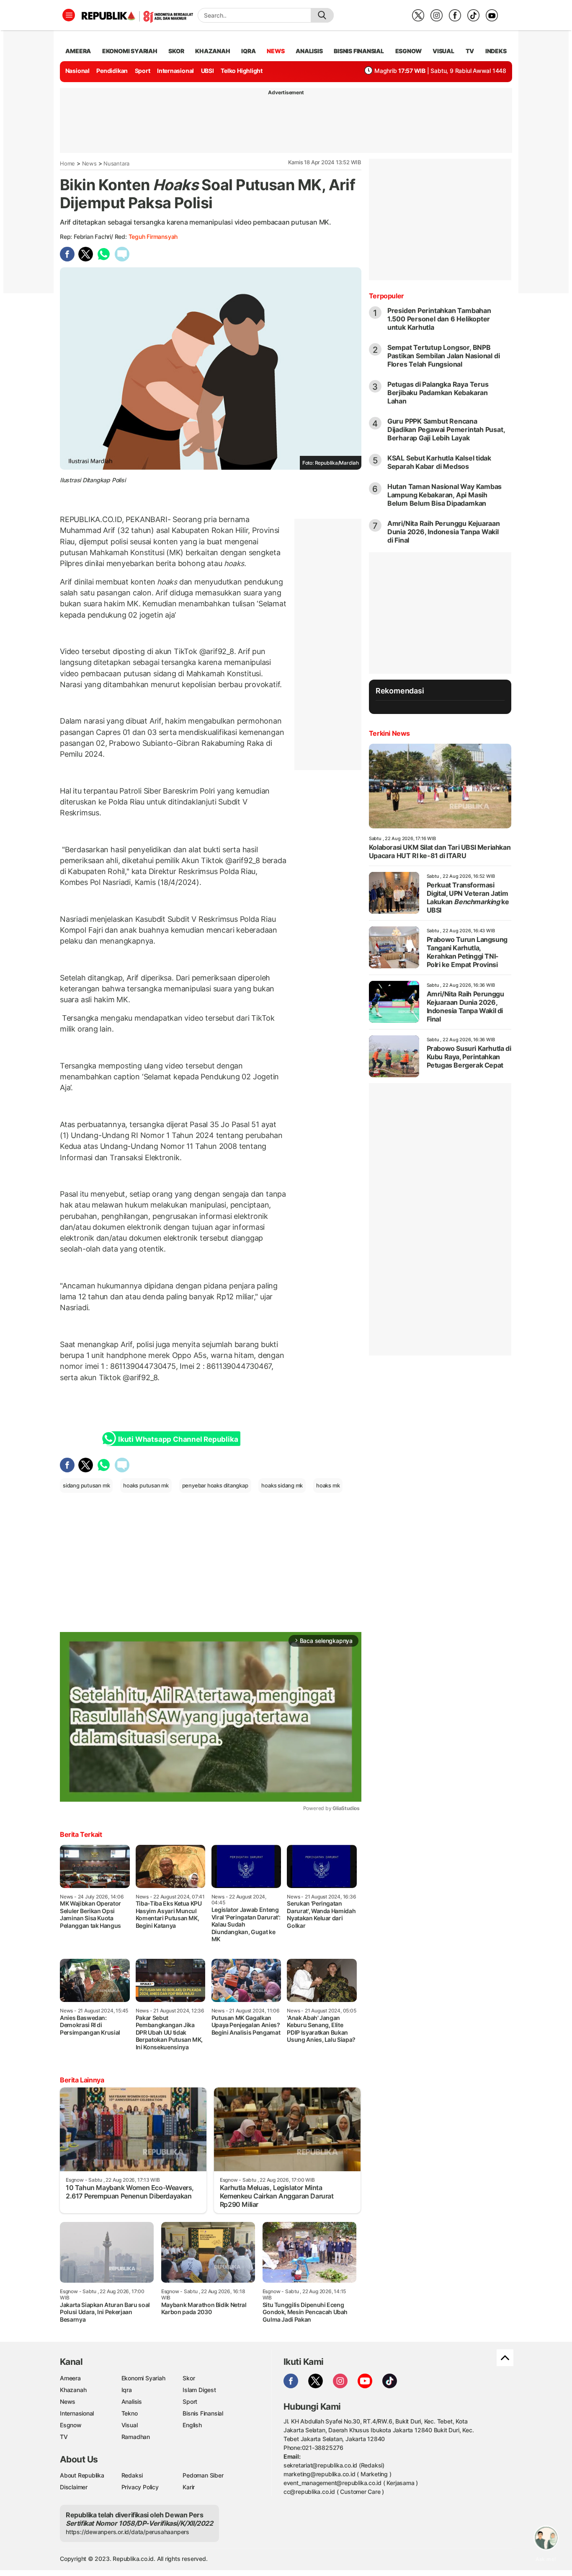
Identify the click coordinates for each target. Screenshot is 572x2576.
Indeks (496, 51)
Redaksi (132, 2475)
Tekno (130, 2413)
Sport (143, 71)
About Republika (82, 2475)
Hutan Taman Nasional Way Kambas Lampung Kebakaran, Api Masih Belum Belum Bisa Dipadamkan (445, 495)
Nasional (77, 71)
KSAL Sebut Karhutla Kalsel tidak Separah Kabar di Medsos (439, 462)
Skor (189, 2378)
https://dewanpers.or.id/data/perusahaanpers (128, 2532)
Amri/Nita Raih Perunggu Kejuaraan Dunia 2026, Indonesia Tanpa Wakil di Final (444, 532)
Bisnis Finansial (359, 51)
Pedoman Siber (203, 2475)
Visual (130, 2425)
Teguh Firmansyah (153, 237)
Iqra (127, 2390)
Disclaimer (74, 2487)
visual (443, 51)
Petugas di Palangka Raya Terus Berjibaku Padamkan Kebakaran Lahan (438, 393)
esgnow (408, 51)
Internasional (175, 71)
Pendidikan (112, 71)
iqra (248, 51)
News (89, 163)
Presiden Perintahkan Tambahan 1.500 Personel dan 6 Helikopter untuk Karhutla (439, 319)
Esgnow (71, 2425)
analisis (309, 51)
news (276, 51)
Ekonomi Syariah (130, 51)
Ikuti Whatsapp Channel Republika (178, 1439)
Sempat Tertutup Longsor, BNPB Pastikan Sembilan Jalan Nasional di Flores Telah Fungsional (444, 356)
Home (67, 163)
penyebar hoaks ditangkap (215, 1485)
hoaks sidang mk (282, 1485)
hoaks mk (328, 1485)
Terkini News (389, 733)
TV (470, 51)
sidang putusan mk (86, 1485)
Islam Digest (199, 2390)
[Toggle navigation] (69, 15)
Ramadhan (136, 2437)
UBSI (207, 71)
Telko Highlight (242, 71)
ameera (78, 51)
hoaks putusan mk (146, 1485)
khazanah (213, 51)
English (192, 2425)
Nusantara (116, 163)
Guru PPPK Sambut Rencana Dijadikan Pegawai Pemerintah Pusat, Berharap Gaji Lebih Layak (446, 429)
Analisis (132, 2401)
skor (176, 51)
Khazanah (73, 2390)
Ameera (70, 2378)
